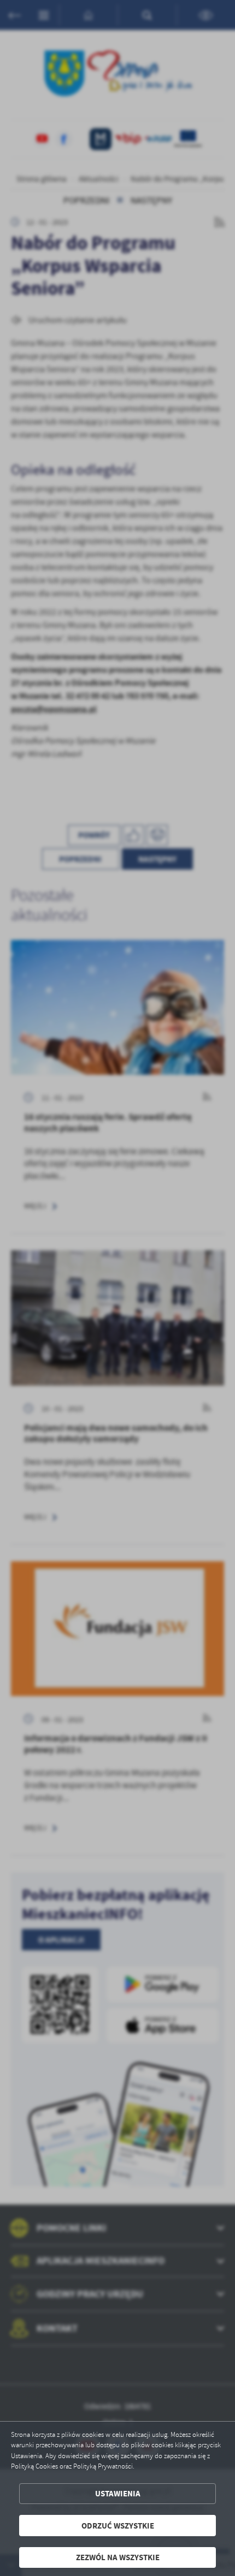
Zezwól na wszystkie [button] (118, 2557)
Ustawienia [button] (118, 2493)
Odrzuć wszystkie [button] (118, 2526)
